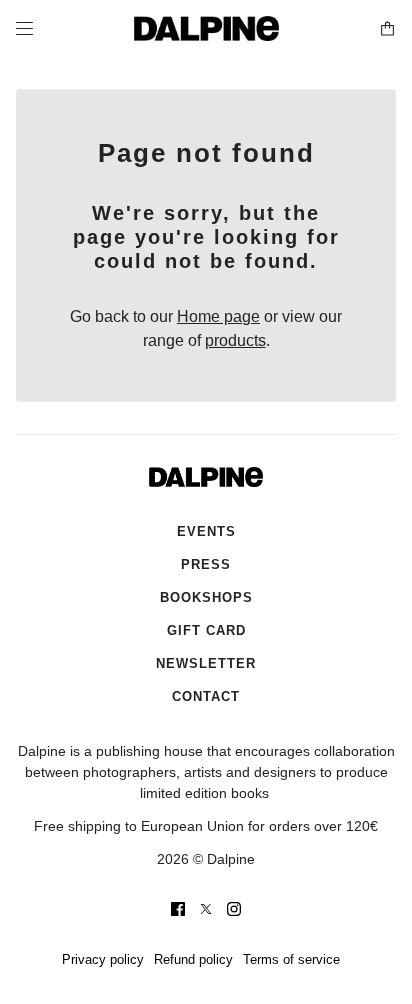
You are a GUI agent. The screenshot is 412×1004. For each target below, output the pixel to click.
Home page (218, 316)
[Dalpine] (206, 28)
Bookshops (206, 597)
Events (206, 531)
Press (206, 564)
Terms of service (291, 959)
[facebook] (178, 909)
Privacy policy (103, 959)
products (235, 340)
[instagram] (234, 909)
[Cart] (387, 28)
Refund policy (193, 959)
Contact (206, 696)
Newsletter (206, 663)
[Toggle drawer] (24, 28)
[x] (206, 909)
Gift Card (206, 630)
